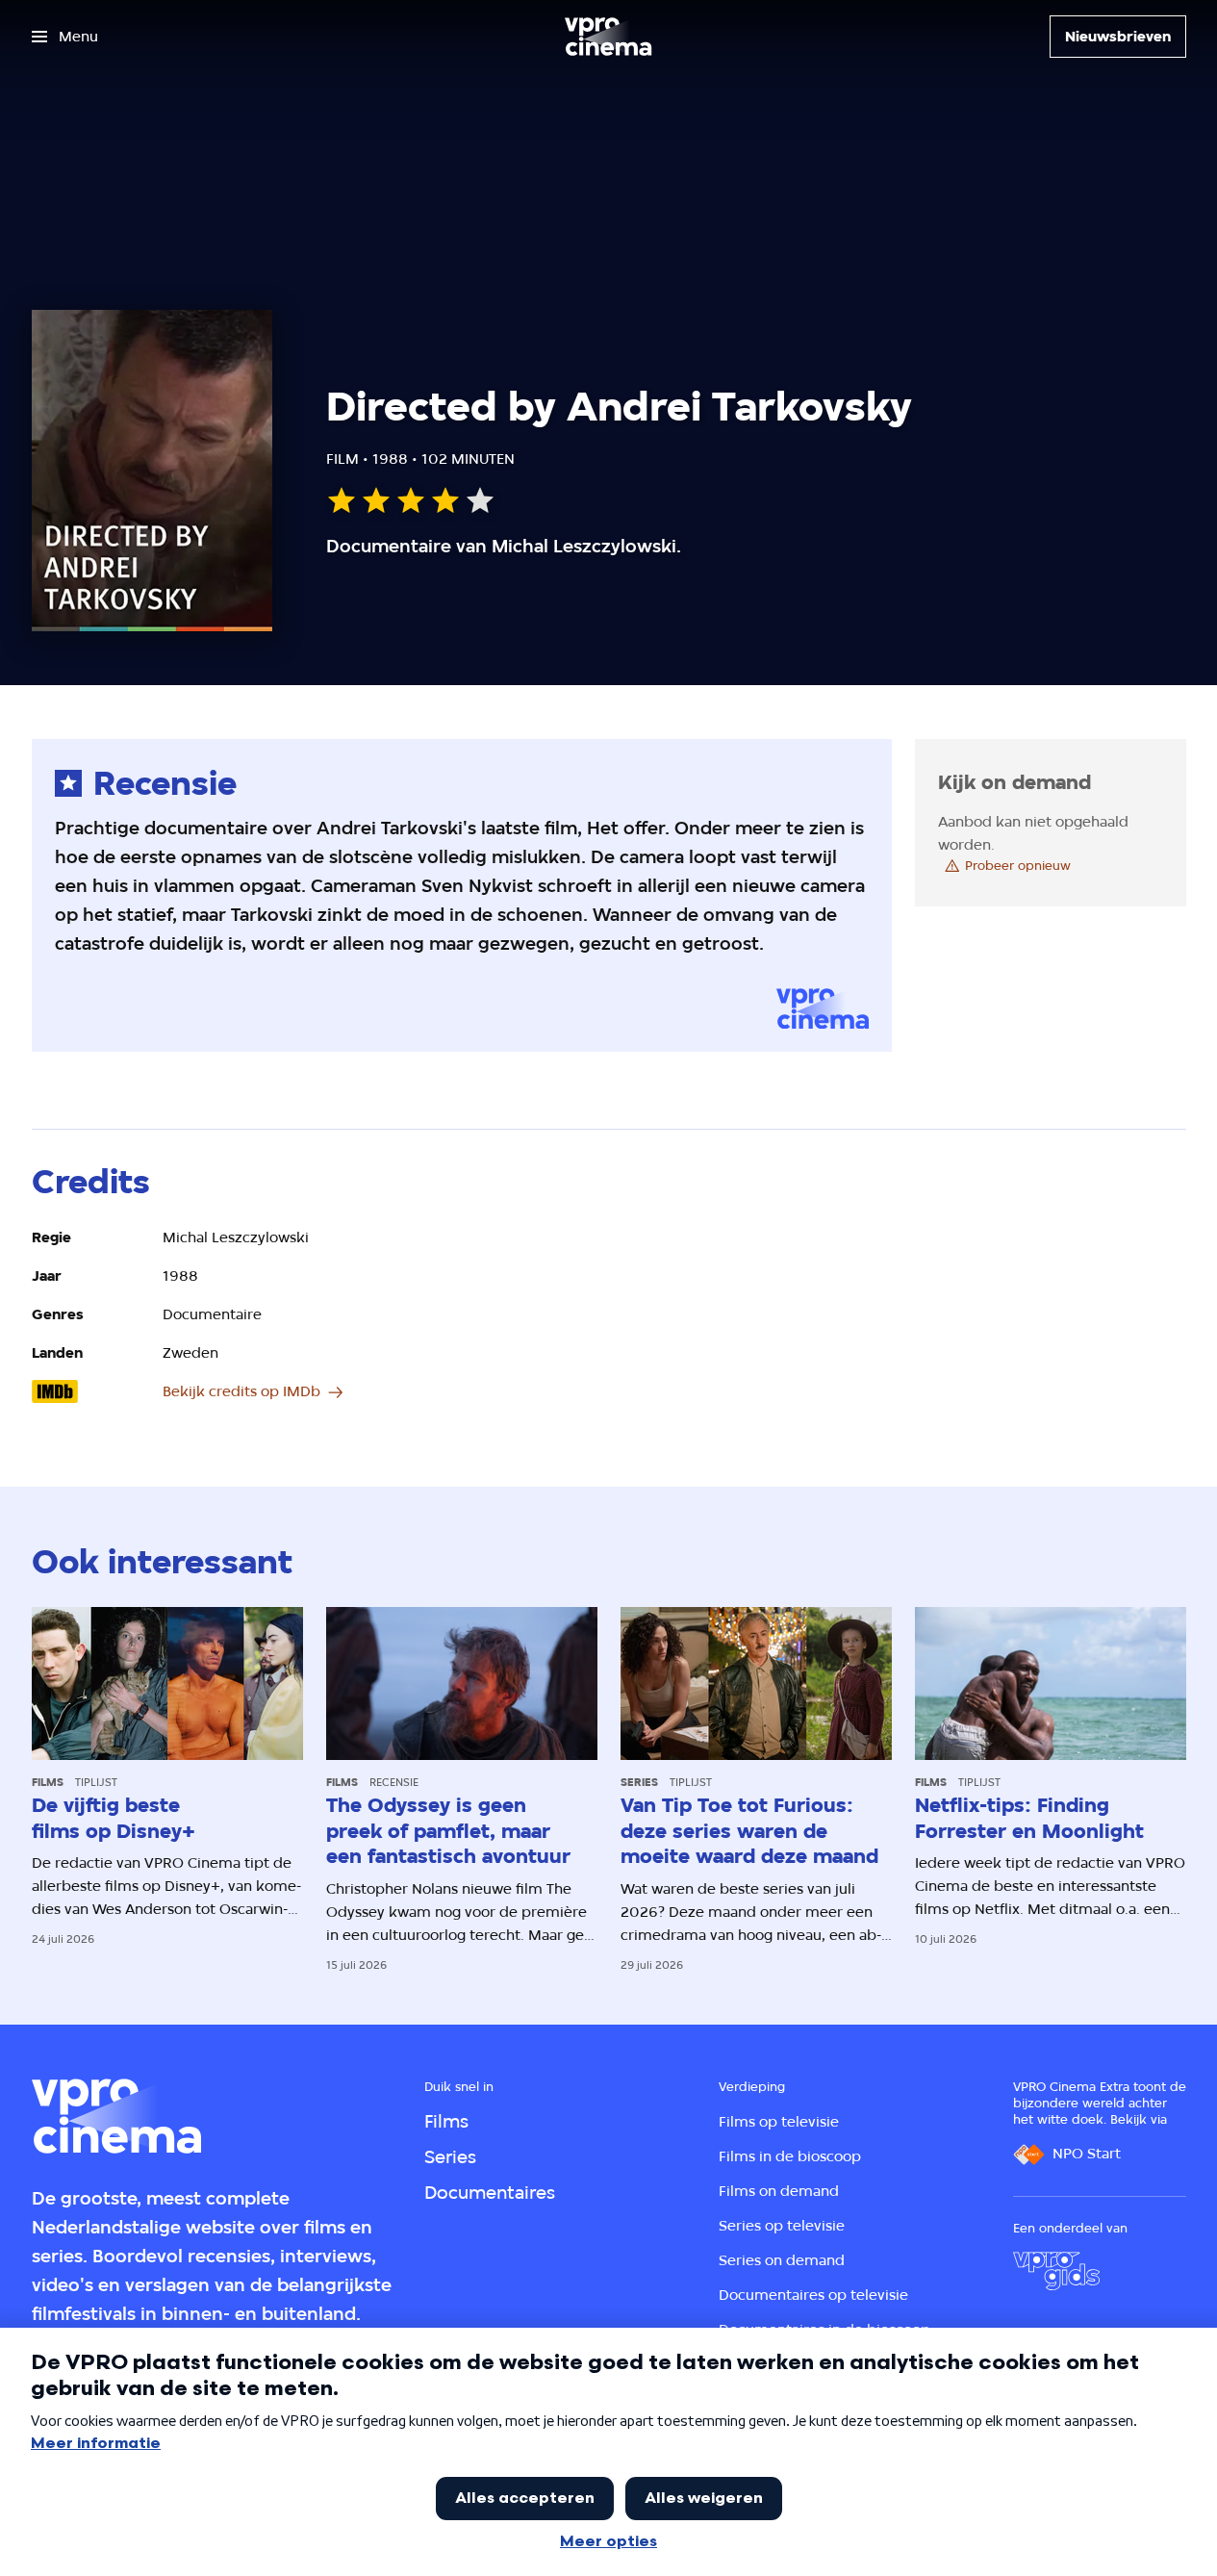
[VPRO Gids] (1056, 2271)
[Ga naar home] (608, 37)
